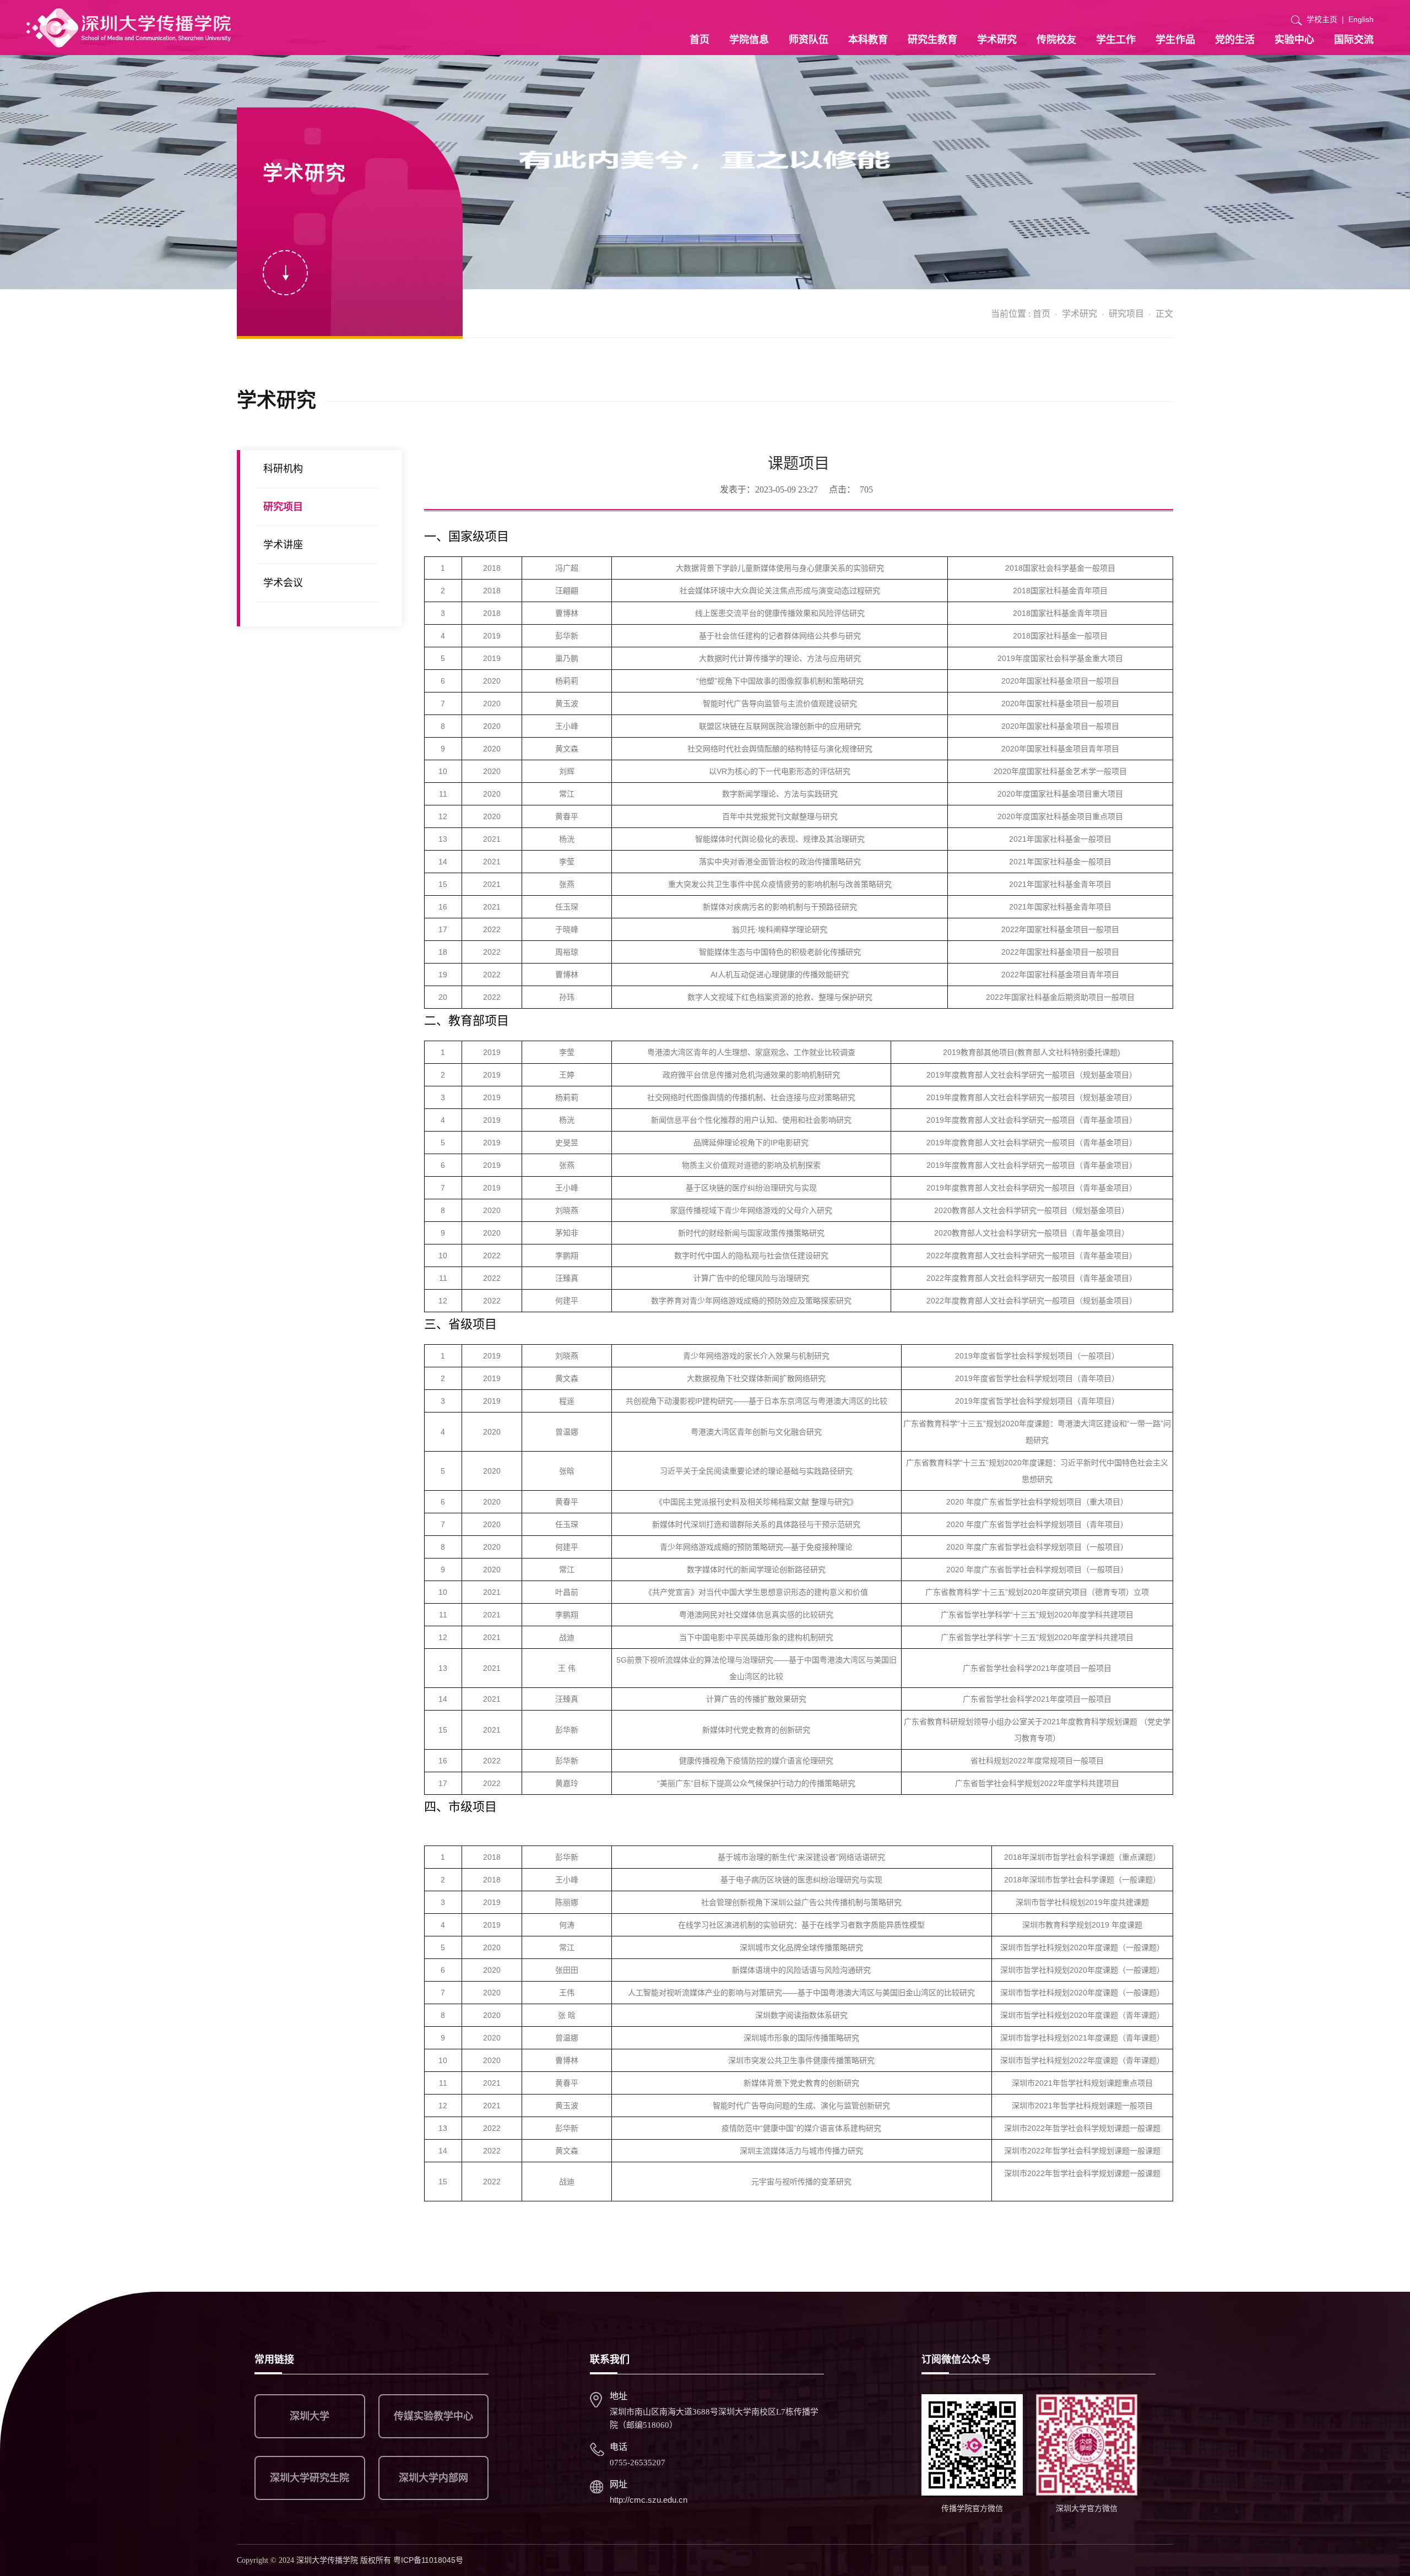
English (1361, 19)
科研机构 (283, 469)
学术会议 (283, 583)
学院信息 (749, 40)
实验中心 (1294, 40)
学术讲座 (283, 545)
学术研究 (997, 40)
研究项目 (1126, 314)
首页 (699, 40)
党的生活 (1235, 40)
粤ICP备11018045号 (428, 2560)
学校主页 (1322, 19)
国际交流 (1354, 40)
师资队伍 (809, 40)
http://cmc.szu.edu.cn (649, 2500)
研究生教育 (932, 40)
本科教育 (868, 40)
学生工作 (1116, 40)
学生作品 (1175, 40)
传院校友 (1056, 40)
